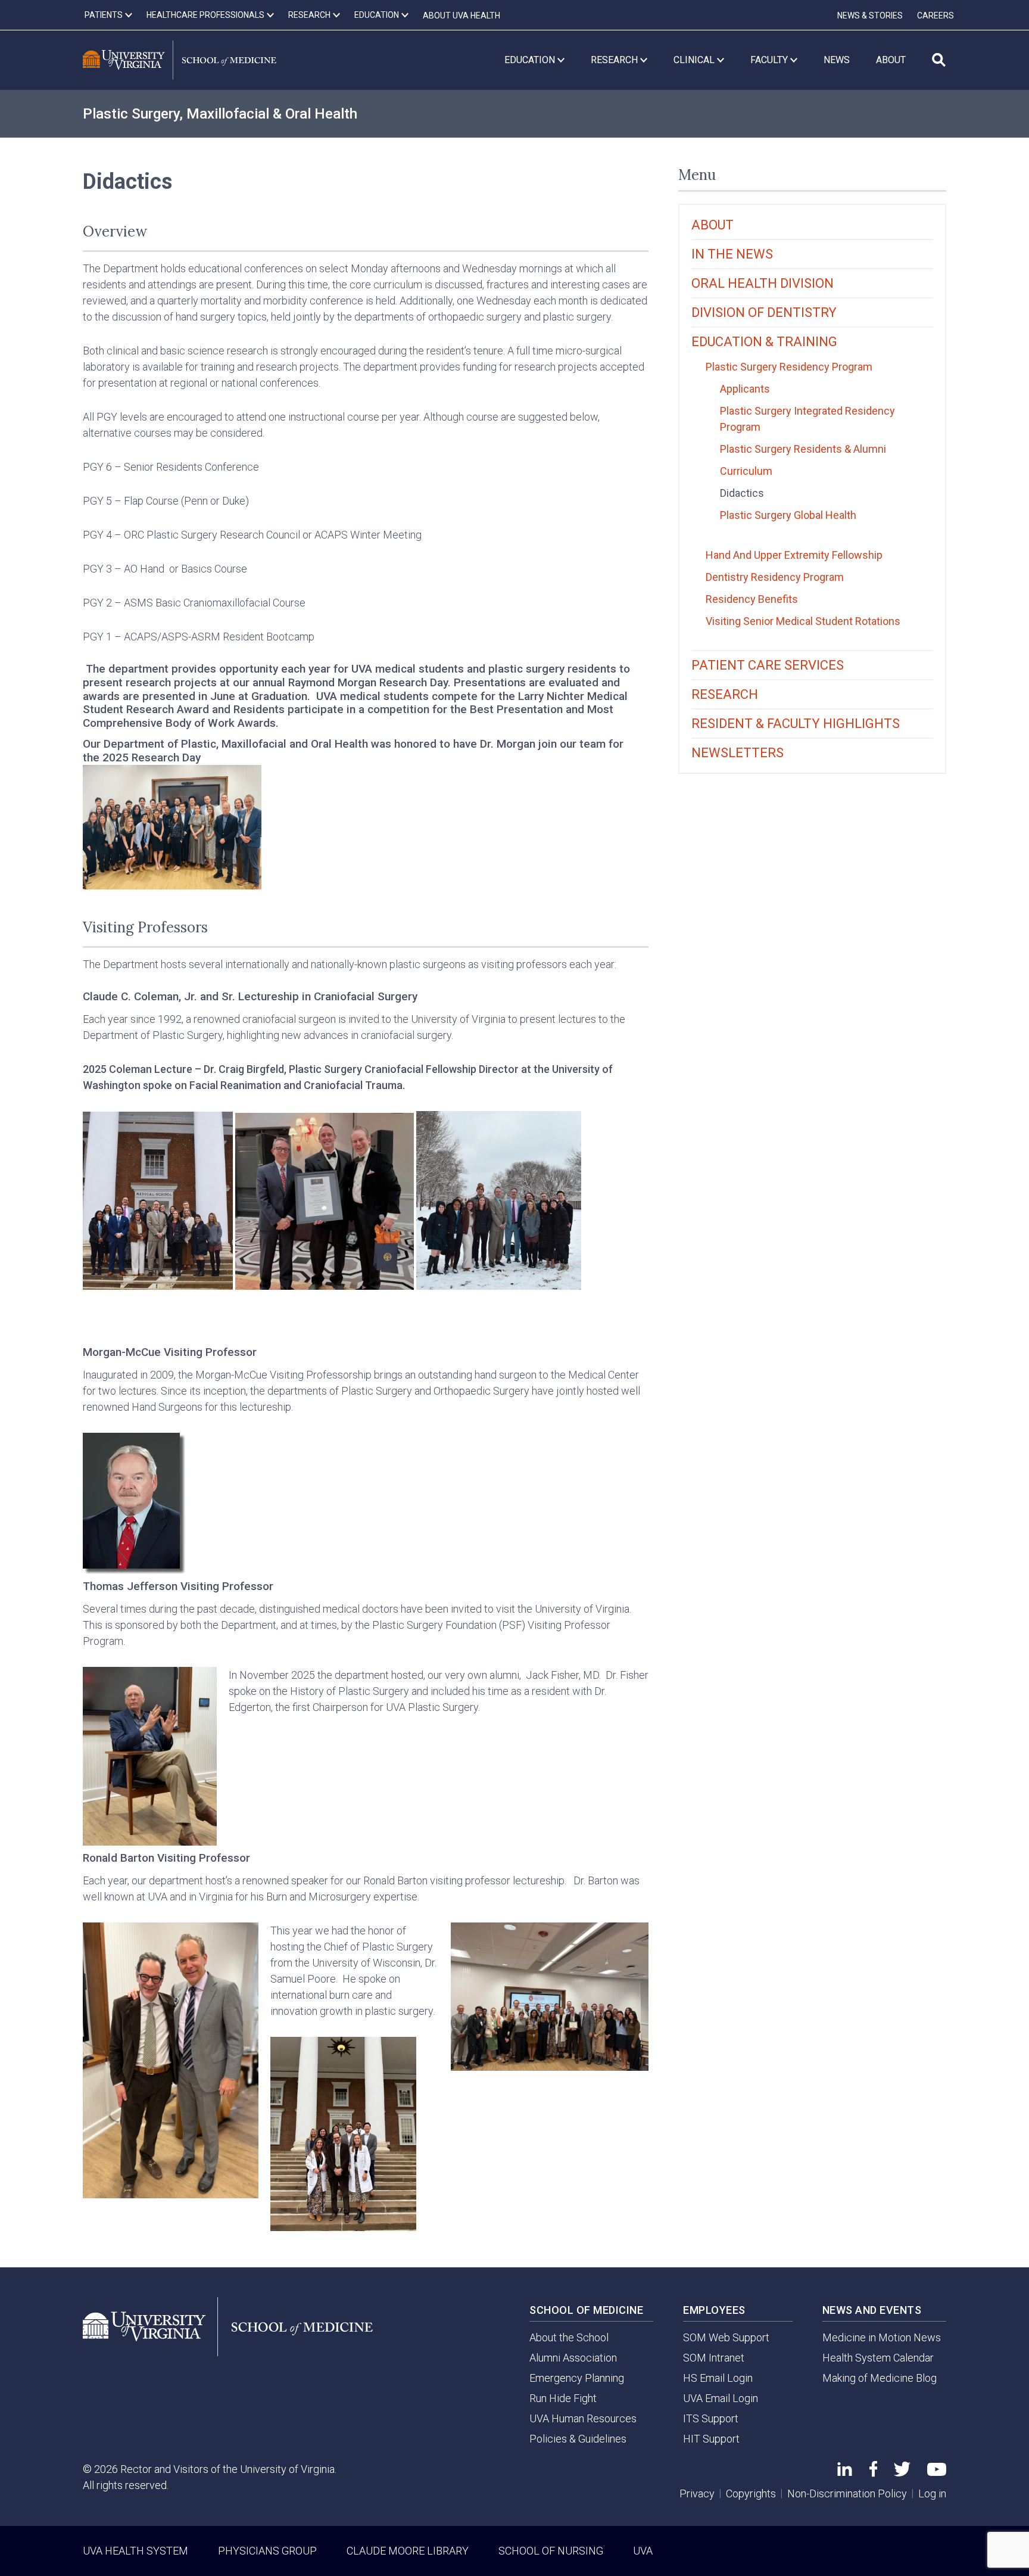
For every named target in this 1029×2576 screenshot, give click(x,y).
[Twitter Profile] (902, 2473)
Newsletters (738, 753)
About (712, 225)
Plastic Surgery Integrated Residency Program (807, 419)
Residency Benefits (752, 599)
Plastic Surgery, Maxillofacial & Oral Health (220, 114)
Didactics (742, 493)
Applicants (745, 389)
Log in (932, 2493)
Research (725, 694)
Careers (936, 15)
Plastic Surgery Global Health (788, 515)
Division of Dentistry (764, 312)
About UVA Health (462, 15)
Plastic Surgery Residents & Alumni (803, 449)
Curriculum (746, 471)
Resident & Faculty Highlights (796, 724)
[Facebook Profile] (873, 2473)
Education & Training (764, 342)
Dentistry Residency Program (775, 577)
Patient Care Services (768, 665)
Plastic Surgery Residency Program (789, 367)
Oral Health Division (763, 283)
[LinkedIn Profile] (845, 2472)
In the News (732, 254)
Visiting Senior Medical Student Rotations (803, 621)
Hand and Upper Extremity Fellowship (794, 555)
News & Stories (870, 15)
